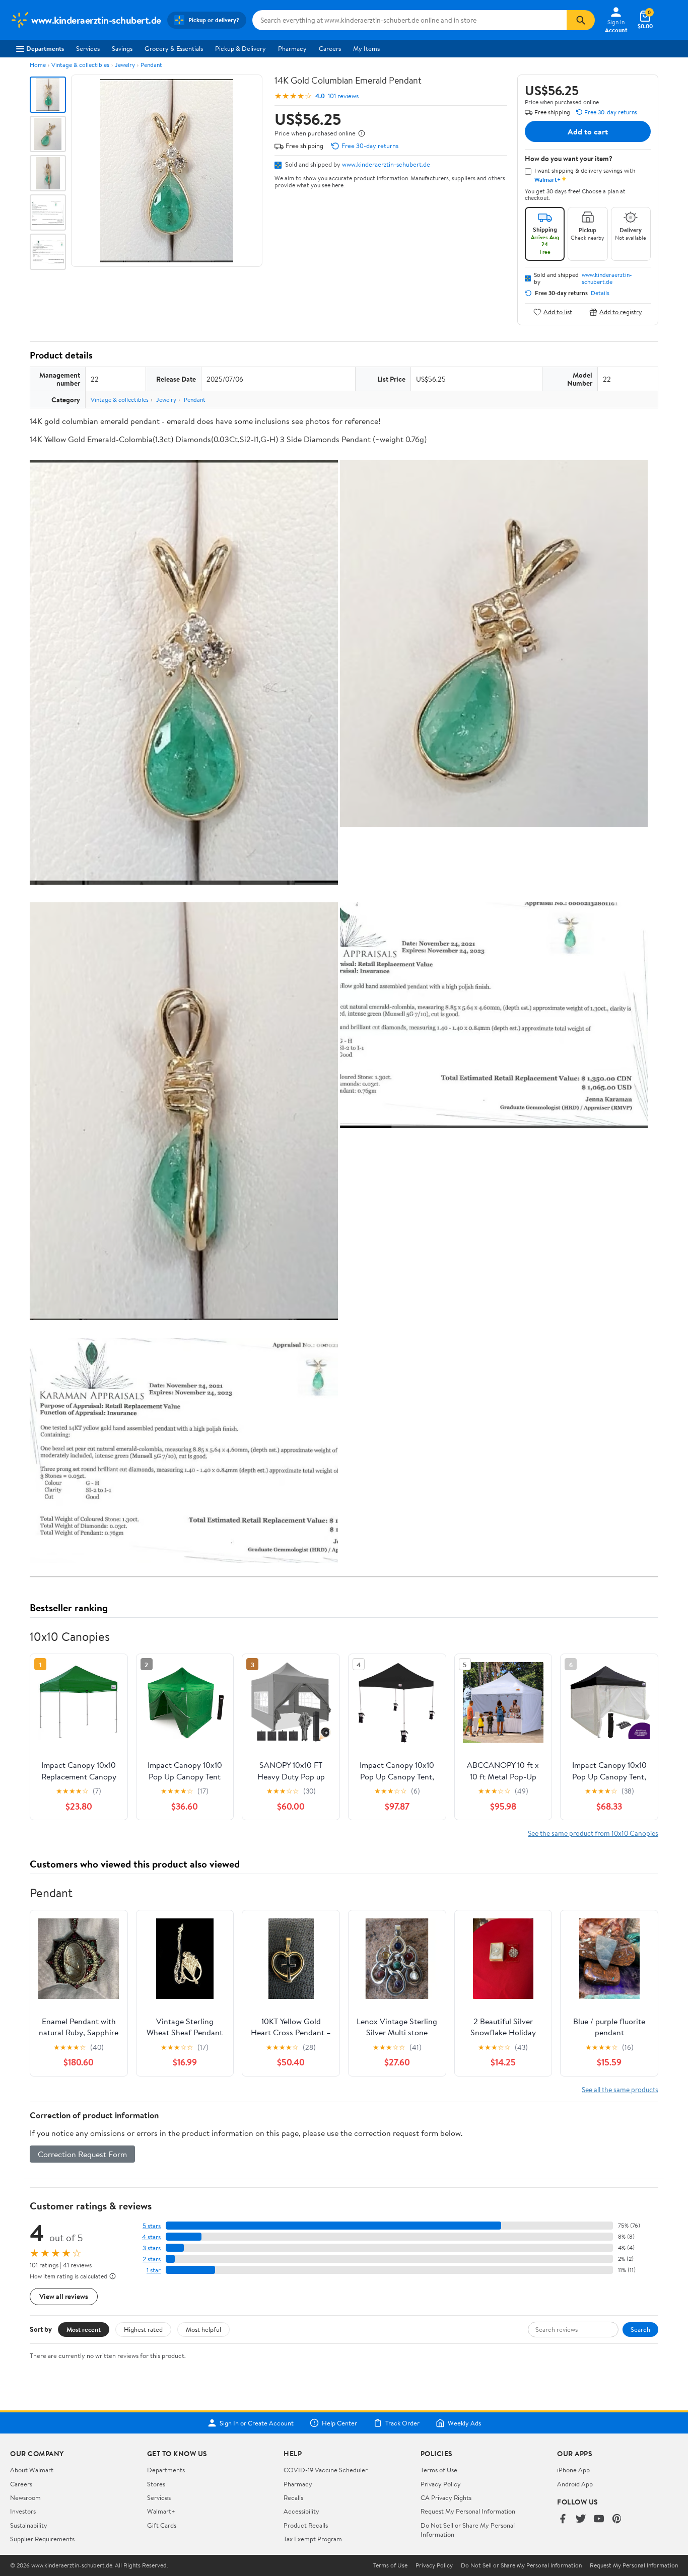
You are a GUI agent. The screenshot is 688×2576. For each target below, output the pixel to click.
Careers (330, 48)
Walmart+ (161, 2511)
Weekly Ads (464, 2423)
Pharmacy (292, 48)
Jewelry (125, 65)
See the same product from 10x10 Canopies (593, 1833)
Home (38, 65)
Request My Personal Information (468, 2511)
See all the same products (620, 2089)
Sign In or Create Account (257, 2423)
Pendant (151, 65)
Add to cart (588, 131)
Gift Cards (162, 2525)
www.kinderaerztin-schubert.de (386, 164)
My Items (366, 48)
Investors (23, 2511)
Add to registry (621, 312)
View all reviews (64, 2296)
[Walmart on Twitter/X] (581, 2519)
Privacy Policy (441, 2484)
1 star (154, 2270)
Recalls (293, 2497)
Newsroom (25, 2497)
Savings (122, 48)
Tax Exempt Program (313, 2539)
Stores (156, 2484)
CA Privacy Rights (446, 2497)
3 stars (152, 2248)
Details (600, 293)
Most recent (84, 2329)
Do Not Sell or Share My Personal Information (521, 2565)
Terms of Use (439, 2470)
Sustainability (29, 2525)
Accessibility (301, 2511)
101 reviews (343, 96)
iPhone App (573, 2470)
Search (640, 2329)
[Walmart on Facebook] (563, 2519)
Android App (575, 2484)
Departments (45, 48)
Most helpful (203, 2329)
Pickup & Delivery (240, 48)
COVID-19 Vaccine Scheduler (326, 2470)
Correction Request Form (82, 2154)
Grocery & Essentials (174, 48)
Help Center (339, 2423)
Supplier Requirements (42, 2539)
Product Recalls (306, 2525)
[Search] (581, 20)
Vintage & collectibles (80, 65)
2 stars (152, 2259)
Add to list (558, 312)
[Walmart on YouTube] (599, 2519)
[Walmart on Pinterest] (617, 2519)
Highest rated (143, 2329)
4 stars (151, 2237)
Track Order (402, 2423)
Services (88, 48)
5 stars (152, 2226)
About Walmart (32, 2470)
